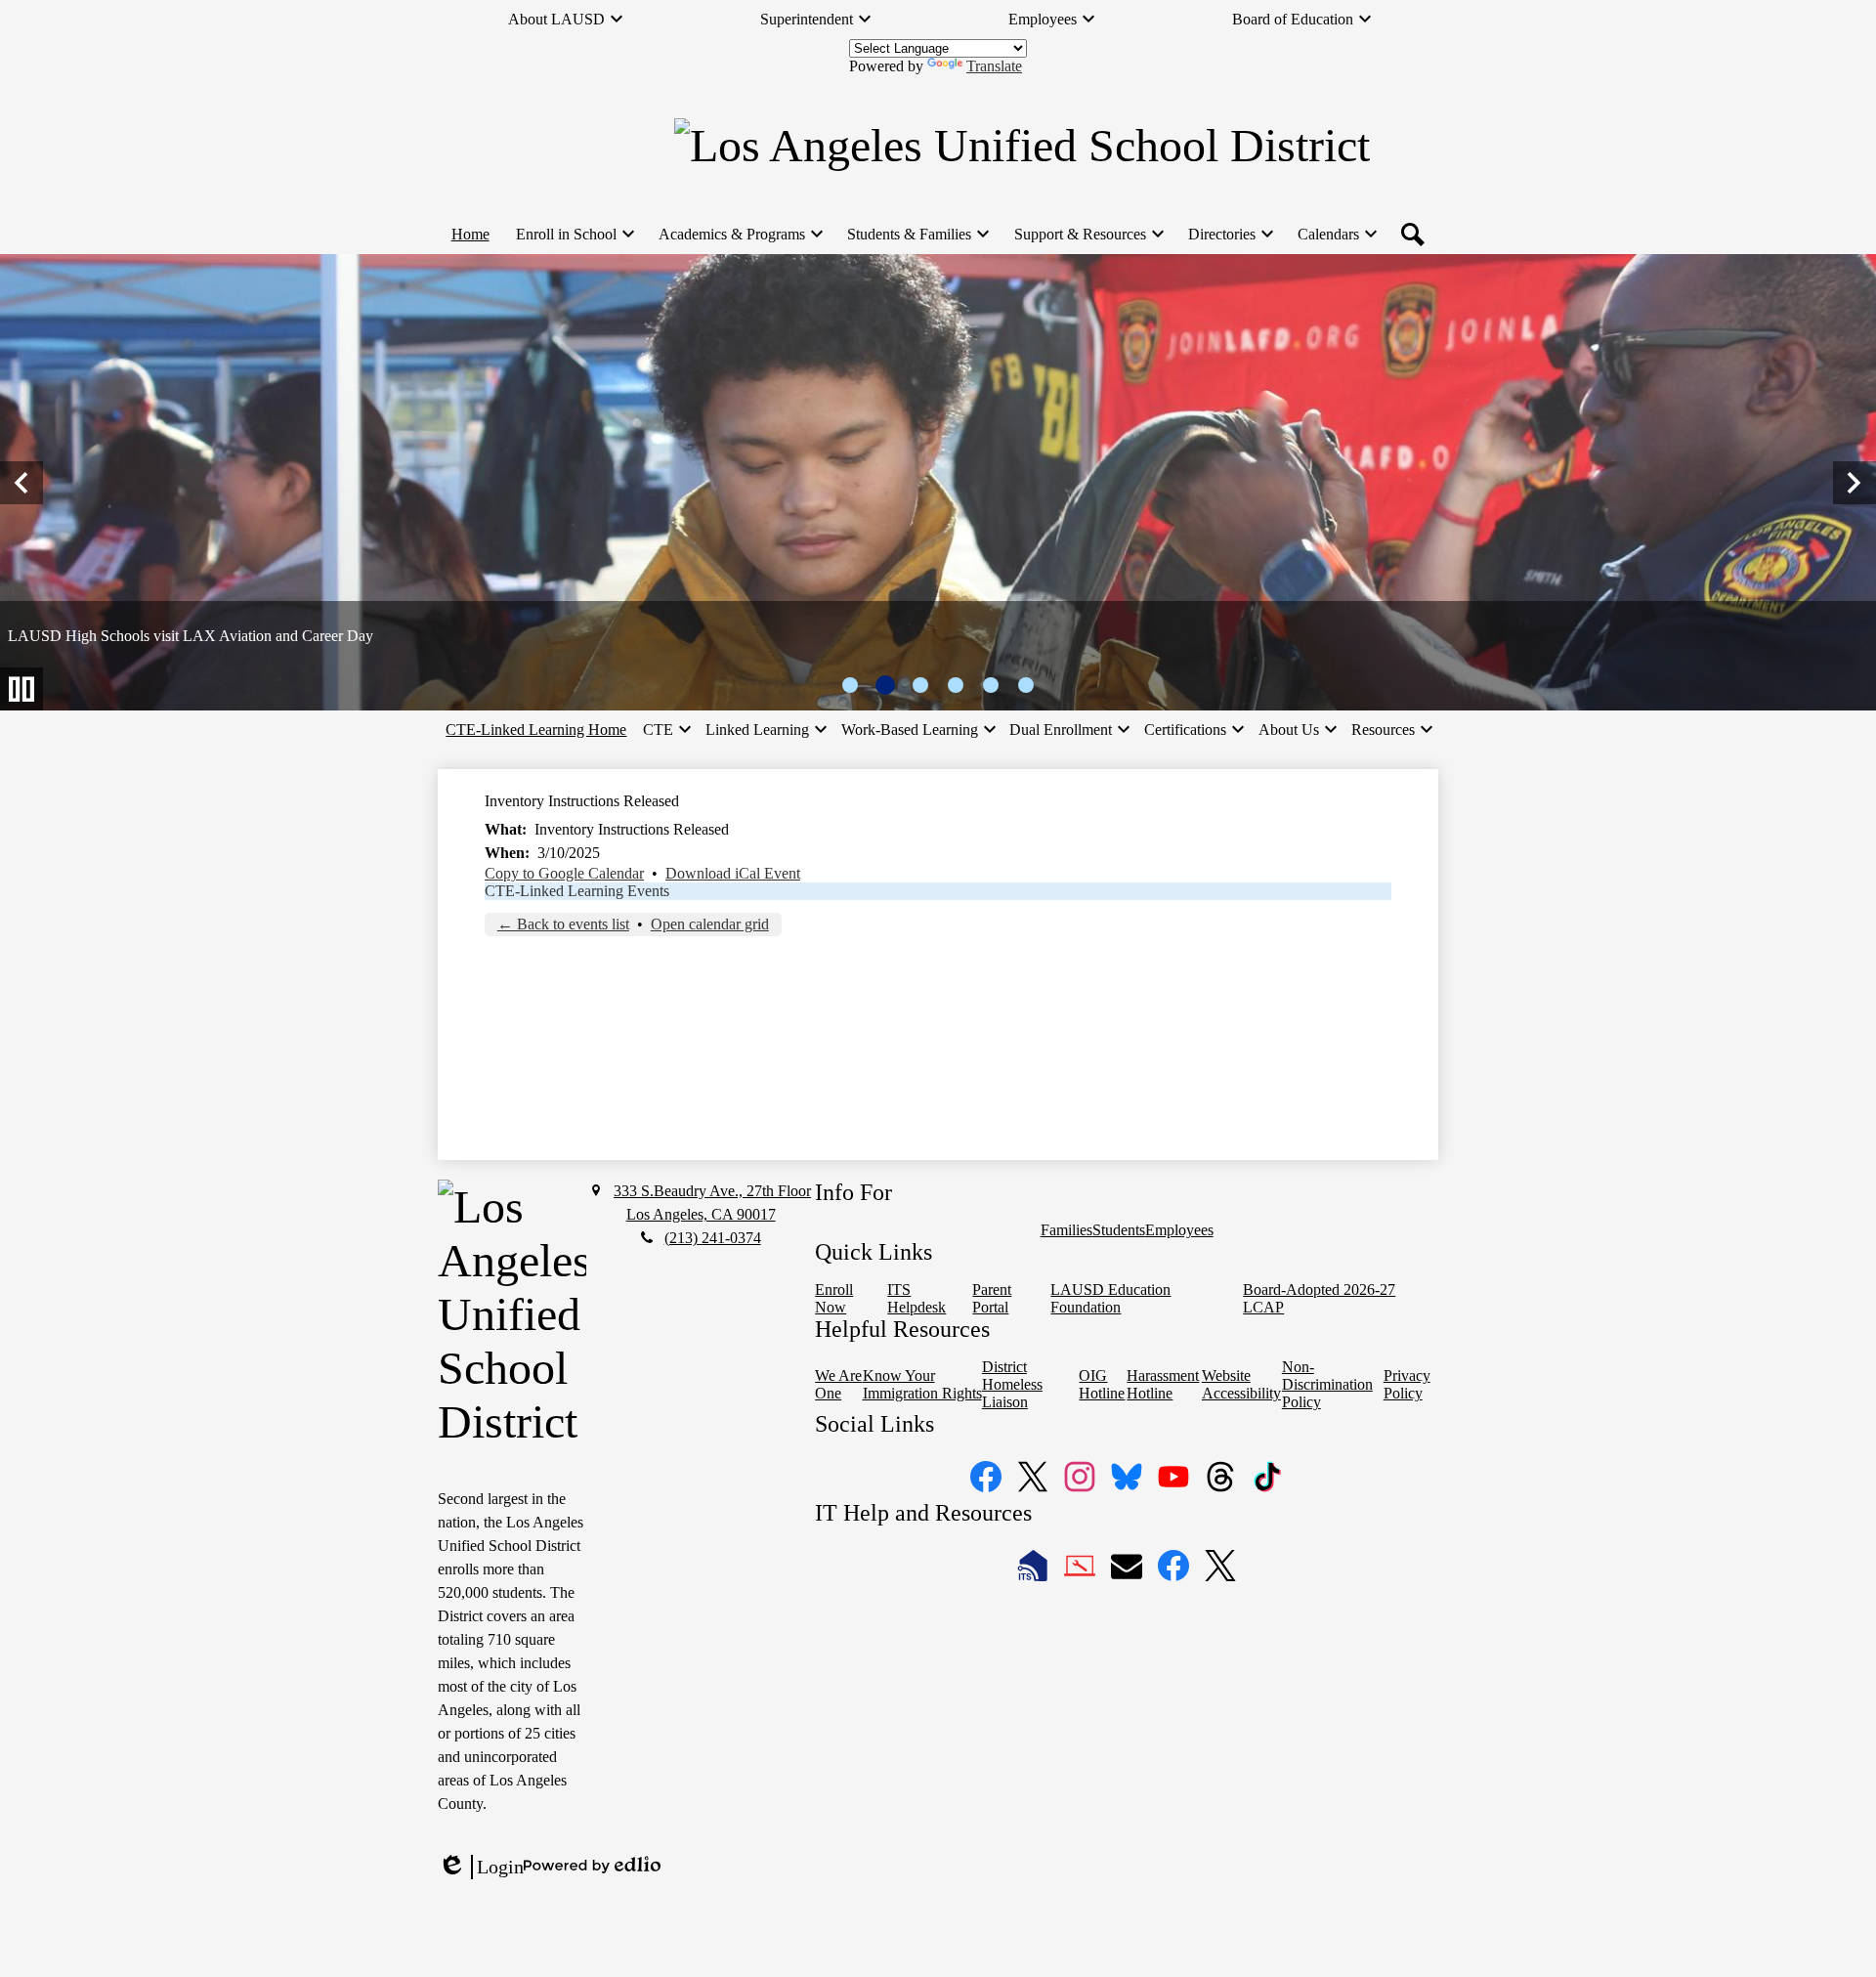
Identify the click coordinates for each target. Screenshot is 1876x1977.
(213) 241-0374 (713, 1238)
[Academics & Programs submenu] (740, 235)
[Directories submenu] (1230, 235)
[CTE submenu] (666, 730)
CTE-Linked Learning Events (577, 891)
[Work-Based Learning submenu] (917, 730)
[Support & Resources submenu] (1088, 235)
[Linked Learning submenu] (765, 730)
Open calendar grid (710, 924)
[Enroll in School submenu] (574, 235)
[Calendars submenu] (1336, 235)
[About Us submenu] (1297, 730)
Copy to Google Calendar (564, 873)
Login (481, 1868)
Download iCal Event (733, 873)
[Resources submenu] (1391, 730)
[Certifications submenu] (1193, 730)
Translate (994, 66)
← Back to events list (563, 924)
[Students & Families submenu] (917, 235)
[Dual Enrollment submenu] (1068, 730)
